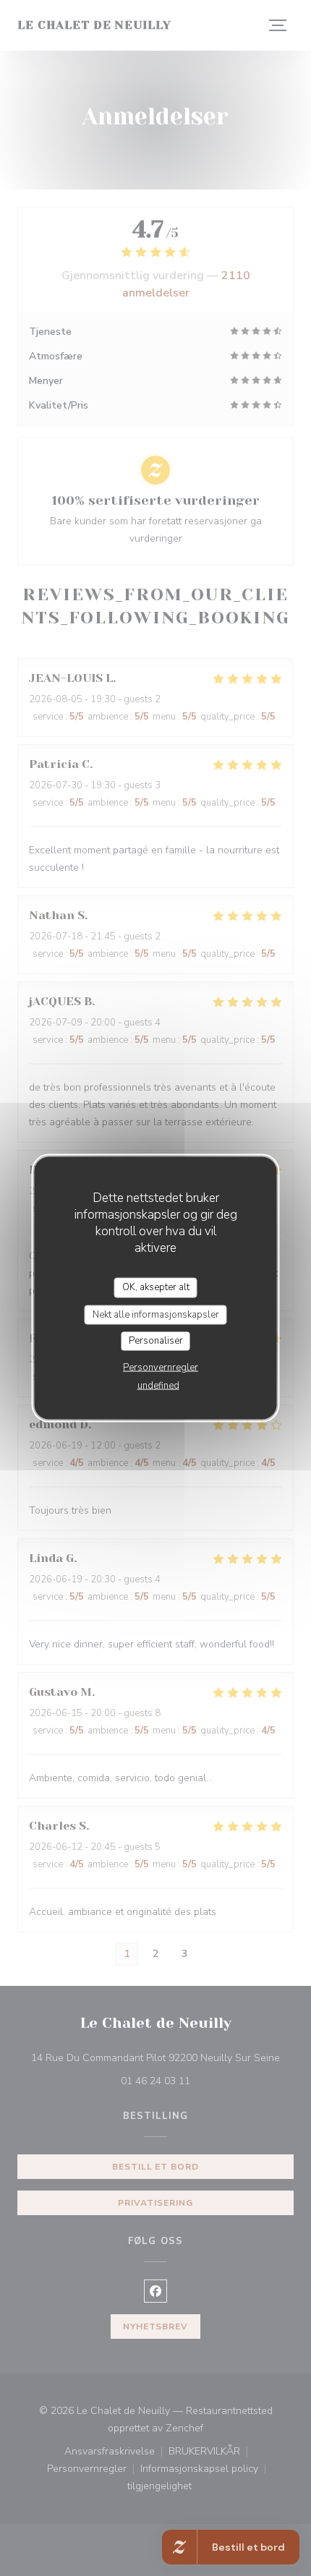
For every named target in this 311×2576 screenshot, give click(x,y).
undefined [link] (158, 1385)
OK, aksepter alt (156, 1287)
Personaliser (156, 1341)
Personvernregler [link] (161, 1367)
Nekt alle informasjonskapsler (156, 1314)
